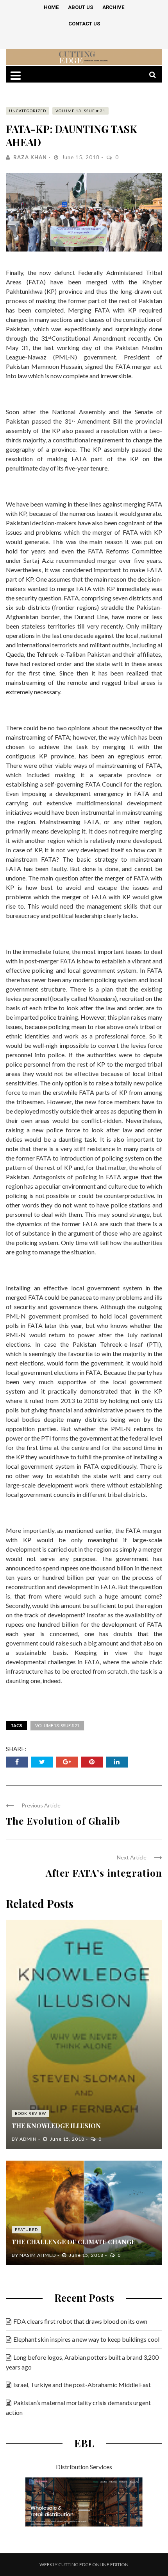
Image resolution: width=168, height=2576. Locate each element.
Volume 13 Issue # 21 (80, 111)
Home (51, 7)
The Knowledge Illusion (56, 2126)
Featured (26, 2229)
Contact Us (84, 24)
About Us (80, 7)
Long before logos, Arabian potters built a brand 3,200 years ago (82, 2362)
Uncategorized (28, 111)
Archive (113, 7)
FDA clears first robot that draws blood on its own (80, 2321)
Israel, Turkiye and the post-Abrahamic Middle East (82, 2385)
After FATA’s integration (104, 1873)
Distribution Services (84, 2467)
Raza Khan (30, 157)
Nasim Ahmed (38, 2255)
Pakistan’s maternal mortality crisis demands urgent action (78, 2407)
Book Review (30, 2113)
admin (28, 2139)
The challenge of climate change (73, 2242)
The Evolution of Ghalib (63, 1821)
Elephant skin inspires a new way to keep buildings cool (86, 2339)
